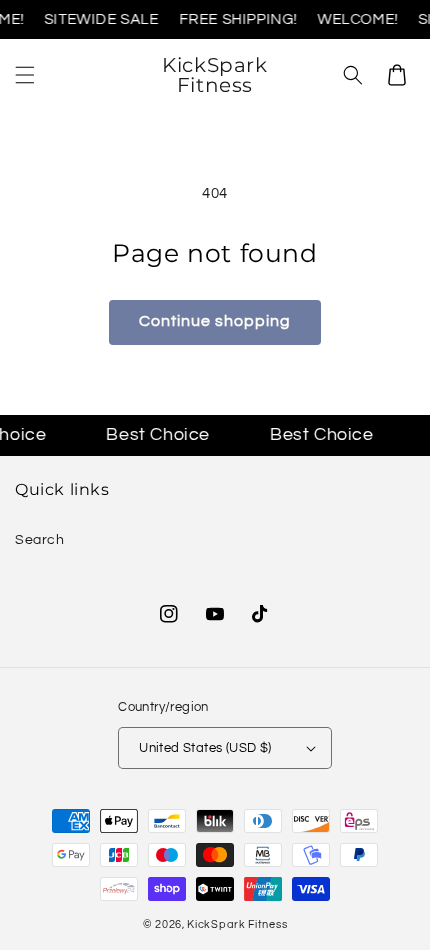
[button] (25, 75)
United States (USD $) (205, 748)
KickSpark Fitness (237, 924)
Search (40, 540)
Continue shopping (215, 321)
